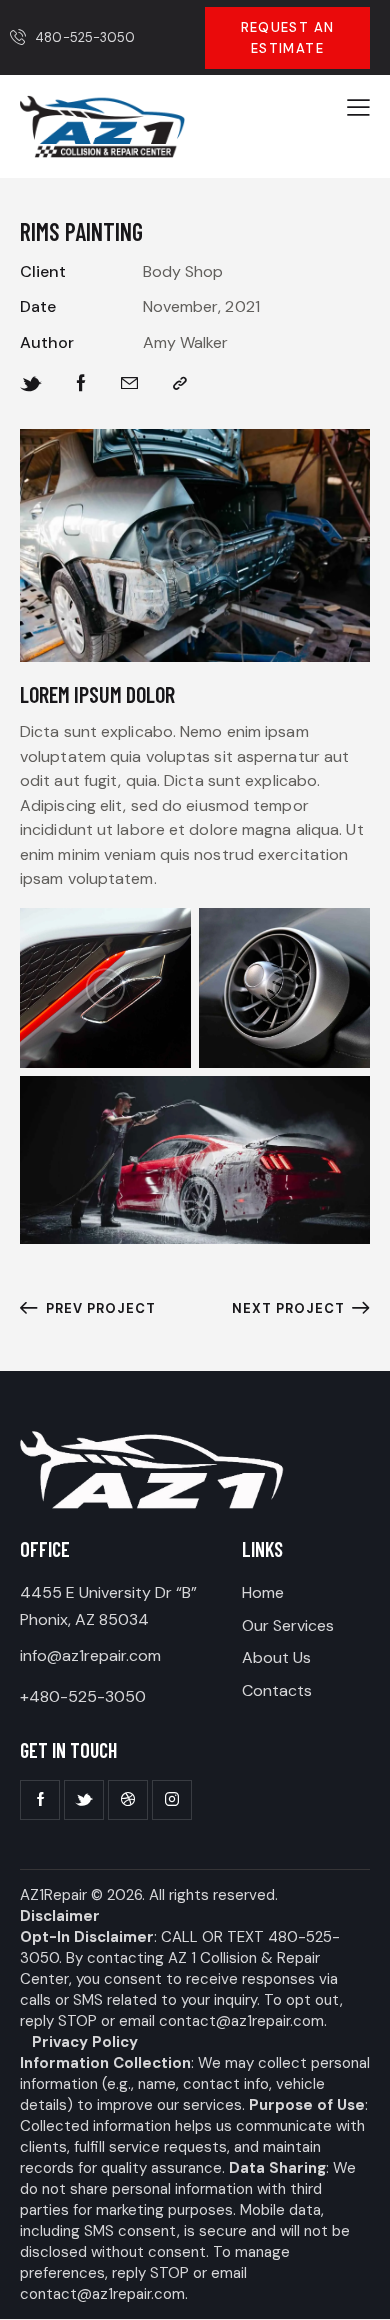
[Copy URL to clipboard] (180, 383)
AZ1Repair (53, 1895)
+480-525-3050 (83, 1696)
